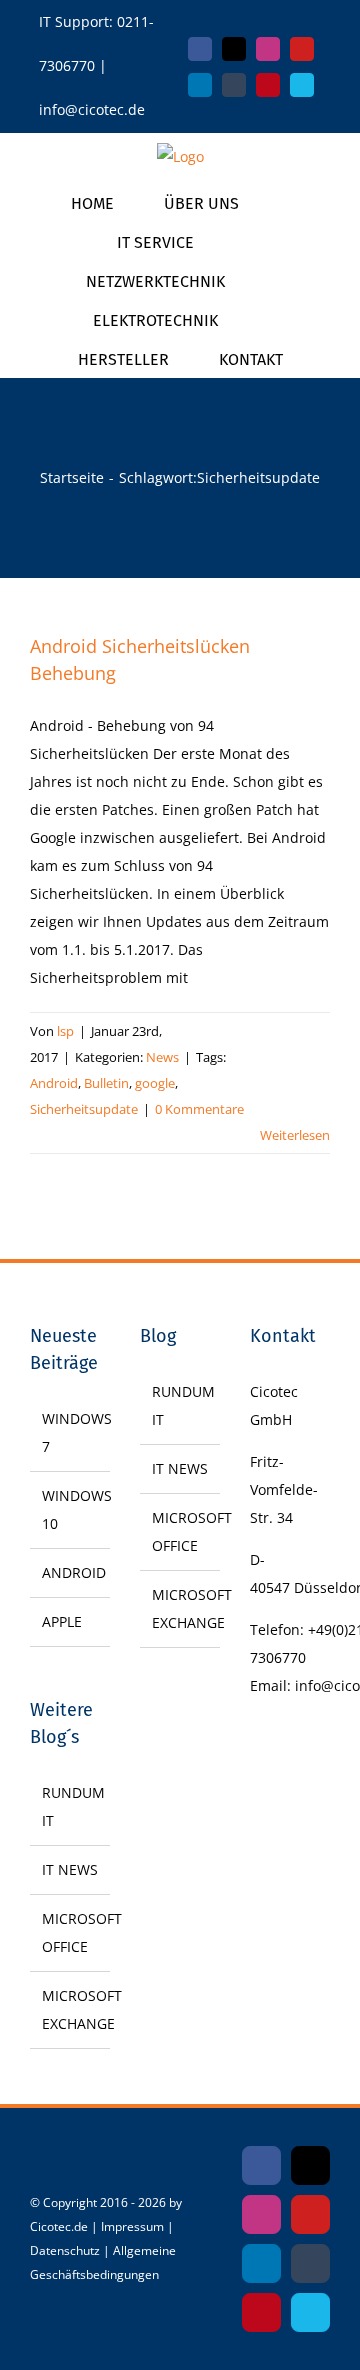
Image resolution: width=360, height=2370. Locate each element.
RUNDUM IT (71, 1806)
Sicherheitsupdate (84, 1109)
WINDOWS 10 (71, 1509)
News (162, 1057)
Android (54, 1083)
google (155, 1083)
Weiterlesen (295, 1135)
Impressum (132, 2226)
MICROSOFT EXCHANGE (71, 2009)
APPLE (62, 1621)
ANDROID (71, 1572)
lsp (65, 1031)
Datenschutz (65, 2250)
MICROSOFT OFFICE (71, 1932)
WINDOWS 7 (71, 1432)
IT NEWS (70, 1869)
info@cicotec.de (92, 109)
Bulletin (106, 1083)
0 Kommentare (199, 1109)
